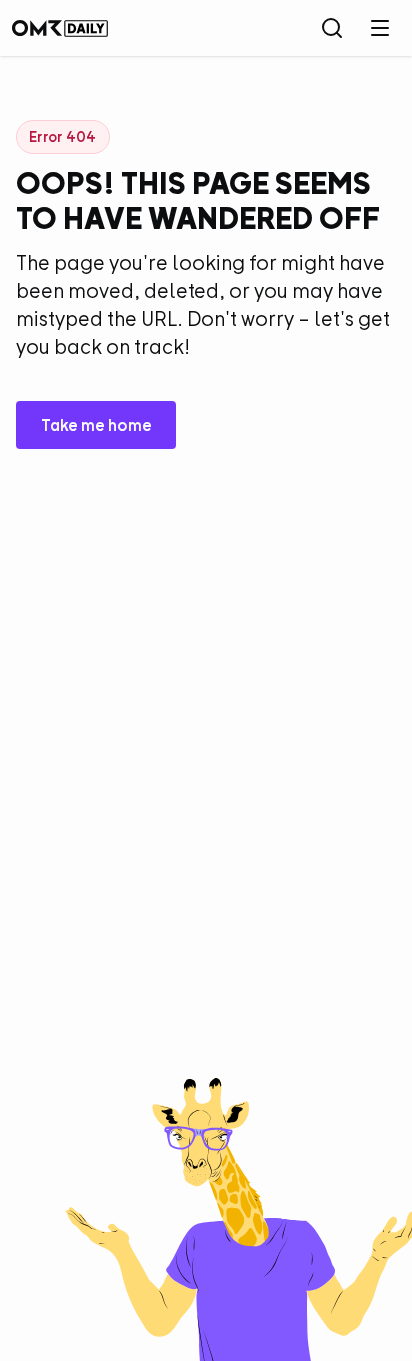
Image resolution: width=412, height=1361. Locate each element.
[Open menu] (380, 28)
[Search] (332, 28)
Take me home (96, 425)
